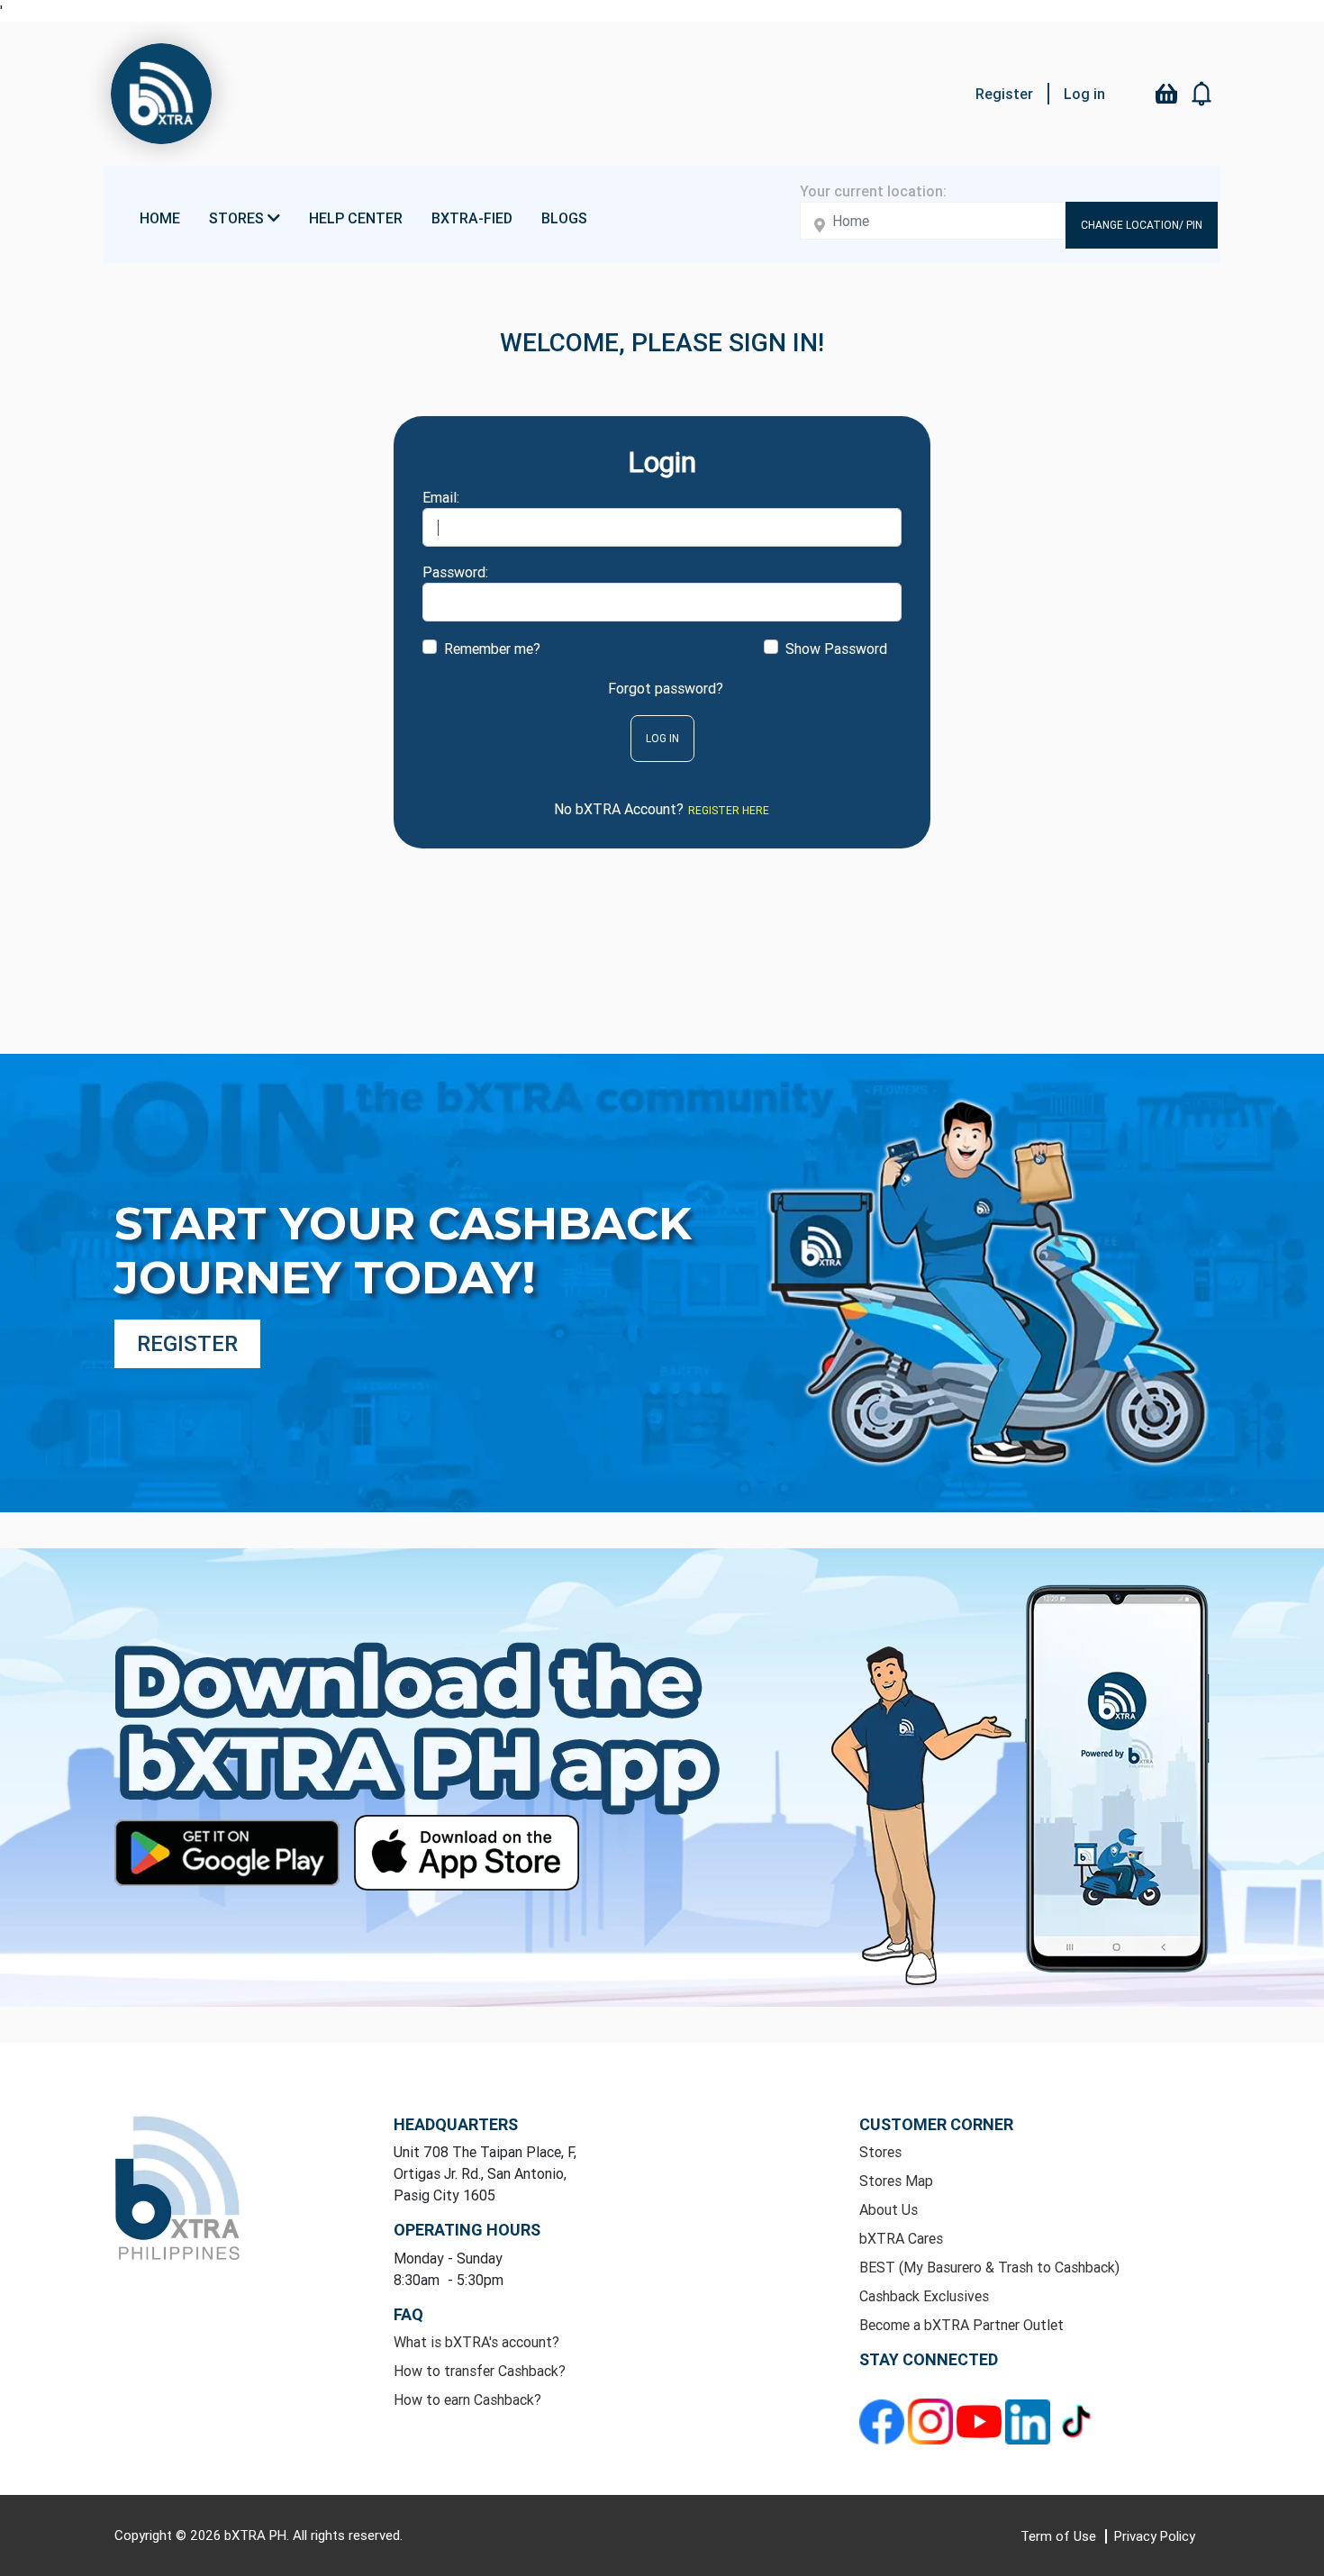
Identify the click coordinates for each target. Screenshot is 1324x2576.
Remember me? (492, 649)
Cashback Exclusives (924, 2296)
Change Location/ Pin (1142, 225)
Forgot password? (666, 688)
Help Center (356, 218)
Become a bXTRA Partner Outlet (961, 2325)
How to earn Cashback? (467, 2399)
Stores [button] (238, 218)
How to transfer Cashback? (480, 2371)
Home (160, 218)
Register (1004, 94)
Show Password (836, 649)
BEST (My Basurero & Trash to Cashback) (989, 2267)
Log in (1084, 94)
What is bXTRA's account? (476, 2342)
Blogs (564, 218)
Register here (729, 810)
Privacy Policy (1155, 2536)
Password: (455, 572)
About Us (889, 2209)
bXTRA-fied (472, 218)
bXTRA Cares (901, 2238)
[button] (1202, 94)
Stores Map (896, 2181)
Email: (441, 497)
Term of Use (1060, 2536)
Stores (880, 2152)
